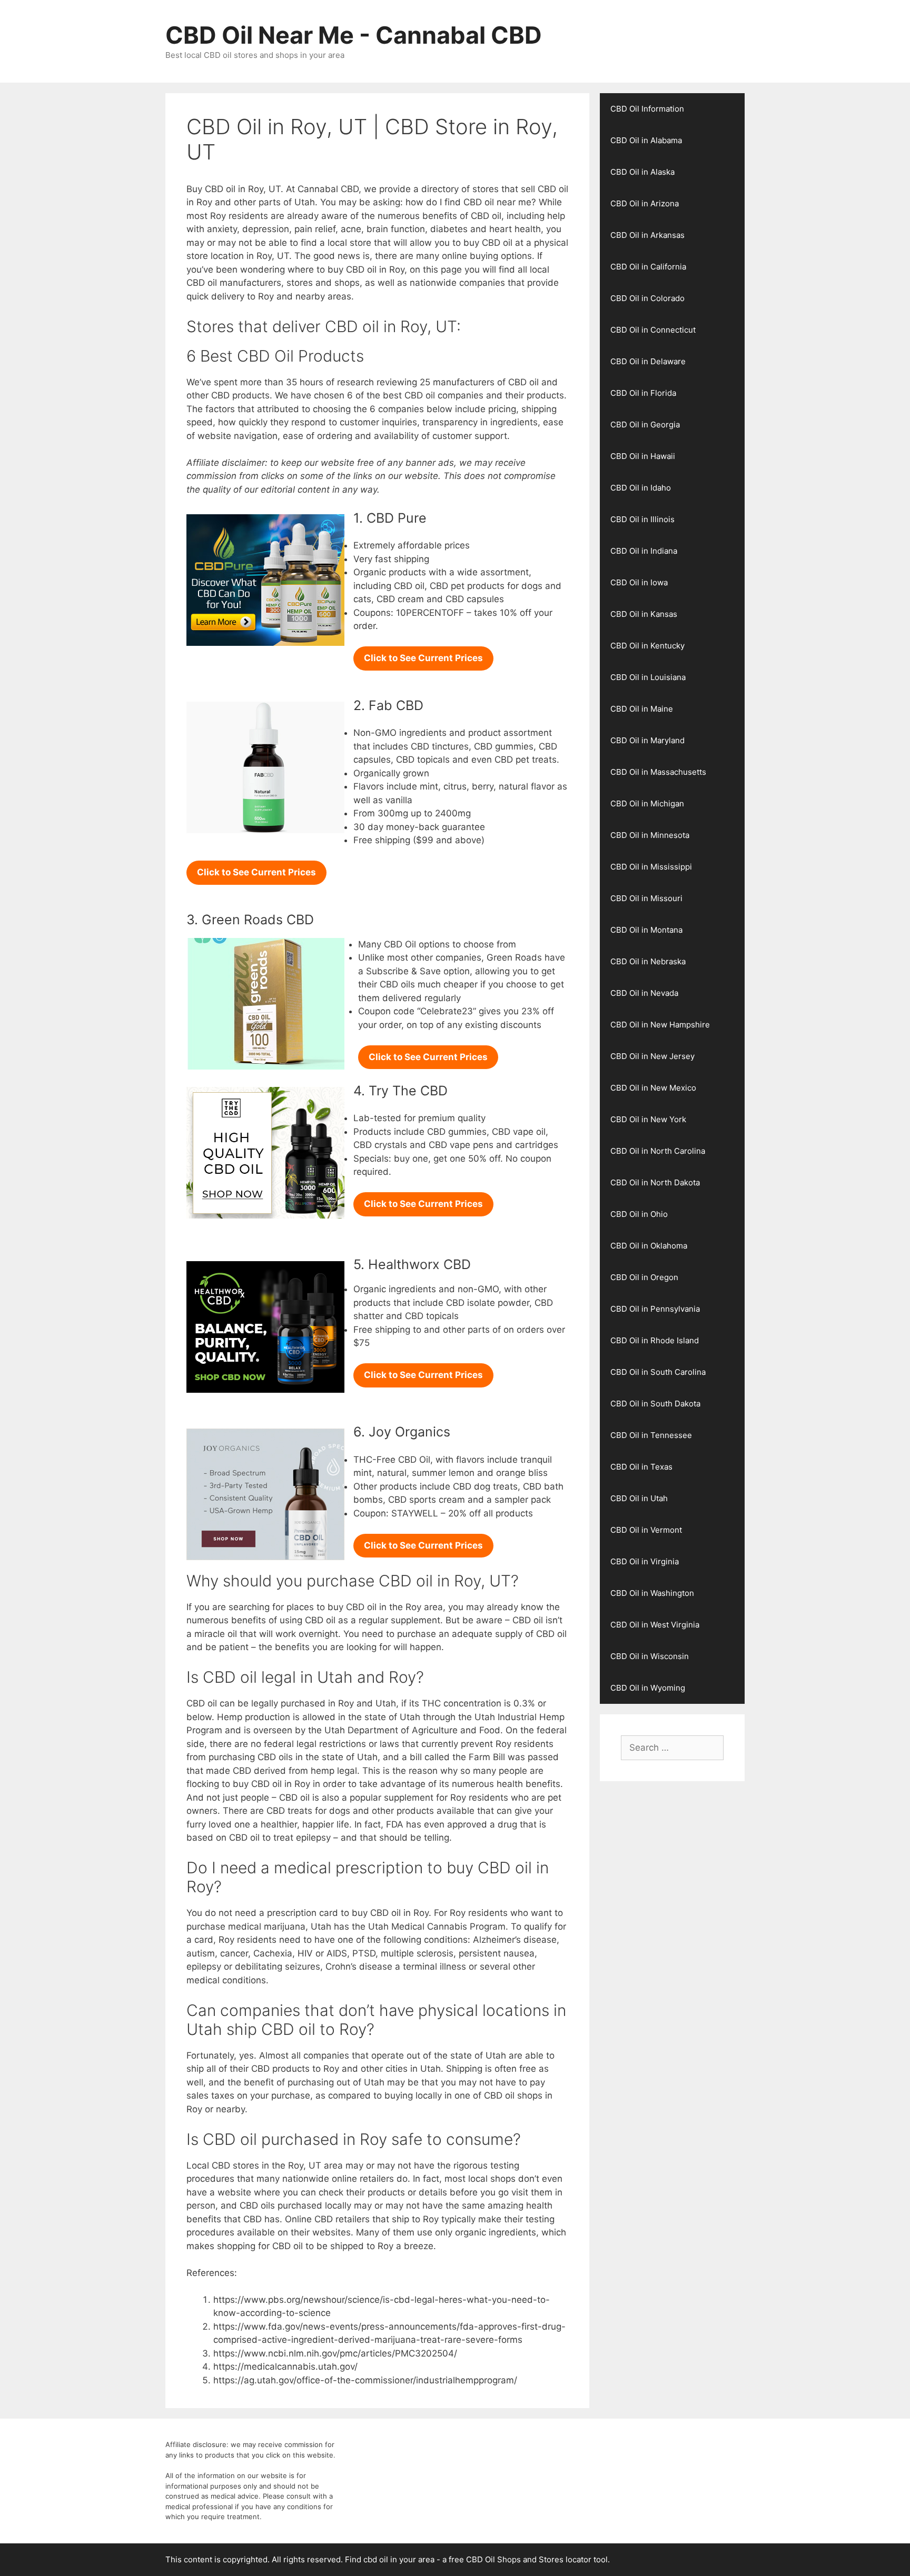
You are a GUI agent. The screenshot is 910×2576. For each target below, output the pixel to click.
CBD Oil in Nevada (644, 993)
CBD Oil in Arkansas (647, 235)
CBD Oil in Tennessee (651, 1435)
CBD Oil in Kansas (644, 614)
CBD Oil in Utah (639, 1498)
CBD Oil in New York (648, 1119)
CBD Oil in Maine (642, 709)
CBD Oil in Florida (643, 393)
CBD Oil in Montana (646, 930)
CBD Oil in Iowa (639, 582)
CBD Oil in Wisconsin (650, 1656)
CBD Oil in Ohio (639, 1214)
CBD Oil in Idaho (641, 488)
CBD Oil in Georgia (645, 425)
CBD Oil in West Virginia (655, 1625)
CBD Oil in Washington (652, 1593)
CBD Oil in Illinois (642, 519)
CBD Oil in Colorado (647, 298)
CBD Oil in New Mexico (653, 1088)
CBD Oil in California (648, 267)
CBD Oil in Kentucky (647, 646)
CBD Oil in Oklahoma (649, 1246)
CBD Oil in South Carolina (658, 1372)
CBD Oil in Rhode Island (655, 1340)
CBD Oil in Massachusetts (658, 772)
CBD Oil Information (647, 109)
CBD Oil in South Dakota (655, 1404)
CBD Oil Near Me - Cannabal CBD (354, 35)
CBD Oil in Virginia (645, 1561)
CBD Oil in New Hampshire (660, 1025)
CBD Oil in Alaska (642, 172)
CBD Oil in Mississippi (651, 867)
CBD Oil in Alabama (646, 140)
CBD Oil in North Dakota (655, 1182)
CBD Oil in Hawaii (643, 456)
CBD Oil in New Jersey (652, 1056)
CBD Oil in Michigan (647, 803)
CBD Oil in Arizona (645, 203)
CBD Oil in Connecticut (653, 330)
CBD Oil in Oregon (644, 1277)
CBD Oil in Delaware (648, 361)
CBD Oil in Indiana (644, 551)
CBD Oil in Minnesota (650, 835)
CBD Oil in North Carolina (658, 1151)
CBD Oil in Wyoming (648, 1688)
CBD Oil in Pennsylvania (655, 1309)
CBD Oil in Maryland (647, 740)
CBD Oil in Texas (641, 1467)
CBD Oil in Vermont (646, 1530)
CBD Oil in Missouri (646, 898)
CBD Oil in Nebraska (648, 961)
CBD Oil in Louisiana (648, 677)
